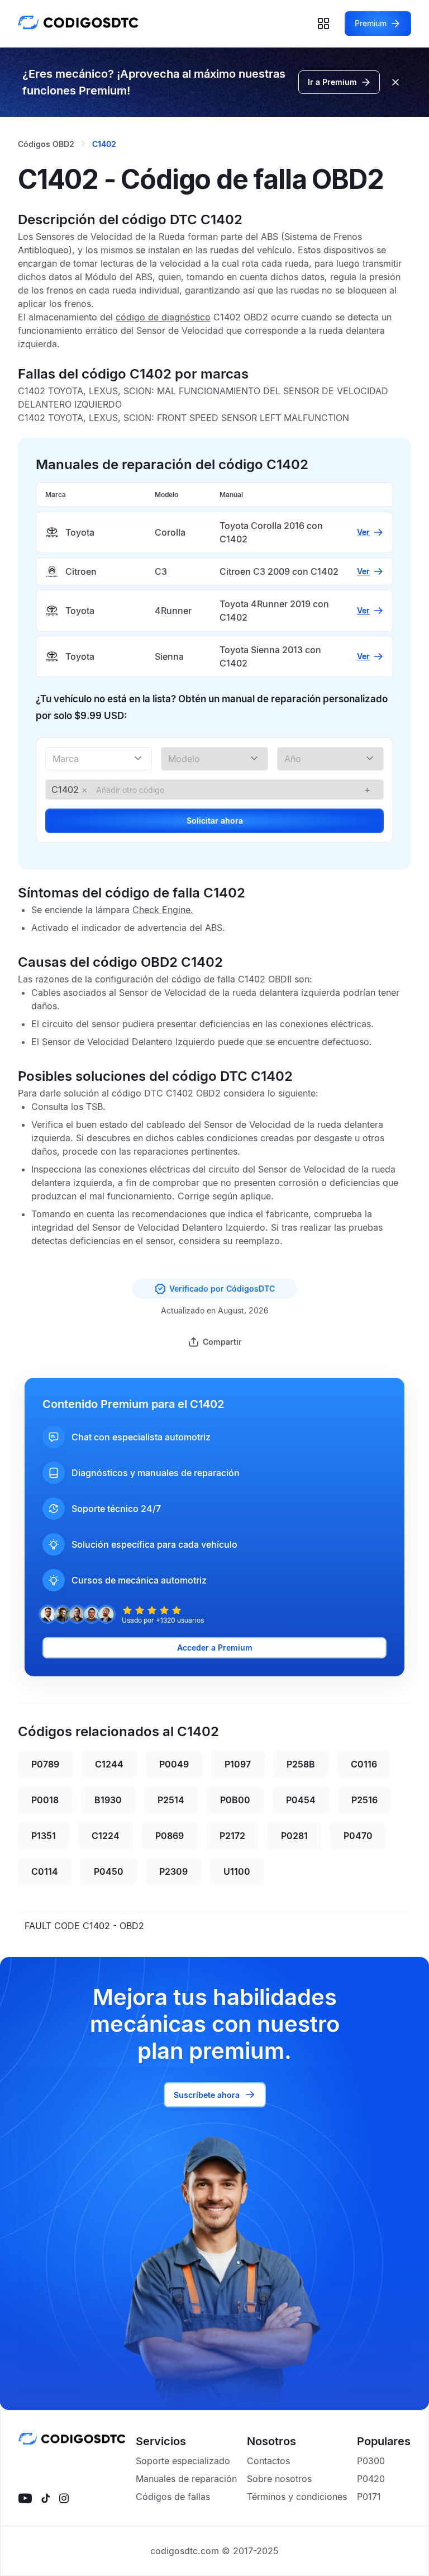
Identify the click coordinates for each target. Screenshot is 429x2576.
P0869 (170, 1836)
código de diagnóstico (163, 317)
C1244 (109, 1764)
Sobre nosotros (279, 2479)
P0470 (358, 1836)
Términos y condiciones (297, 2497)
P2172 (232, 1836)
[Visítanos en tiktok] (46, 2498)
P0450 (109, 1871)
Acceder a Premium (215, 1648)
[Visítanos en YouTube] (25, 2498)
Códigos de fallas (173, 2497)
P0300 (371, 2461)
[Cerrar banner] (395, 82)
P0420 (371, 2479)
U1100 (237, 1871)
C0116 (364, 1764)
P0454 (301, 1800)
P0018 (45, 1800)
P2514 (171, 1800)
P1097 (238, 1764)
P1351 (44, 1836)
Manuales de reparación (186, 2479)
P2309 (173, 1871)
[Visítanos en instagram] (64, 2498)
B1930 (108, 1800)
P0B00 (235, 1800)
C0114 (45, 1871)
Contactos (268, 2461)
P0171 (369, 2497)
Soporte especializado (183, 2461)
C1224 (106, 1836)
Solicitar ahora (215, 821)
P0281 (294, 1836)
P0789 (45, 1764)
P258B (301, 1764)
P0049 (174, 1764)
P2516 (364, 1800)
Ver (363, 532)
